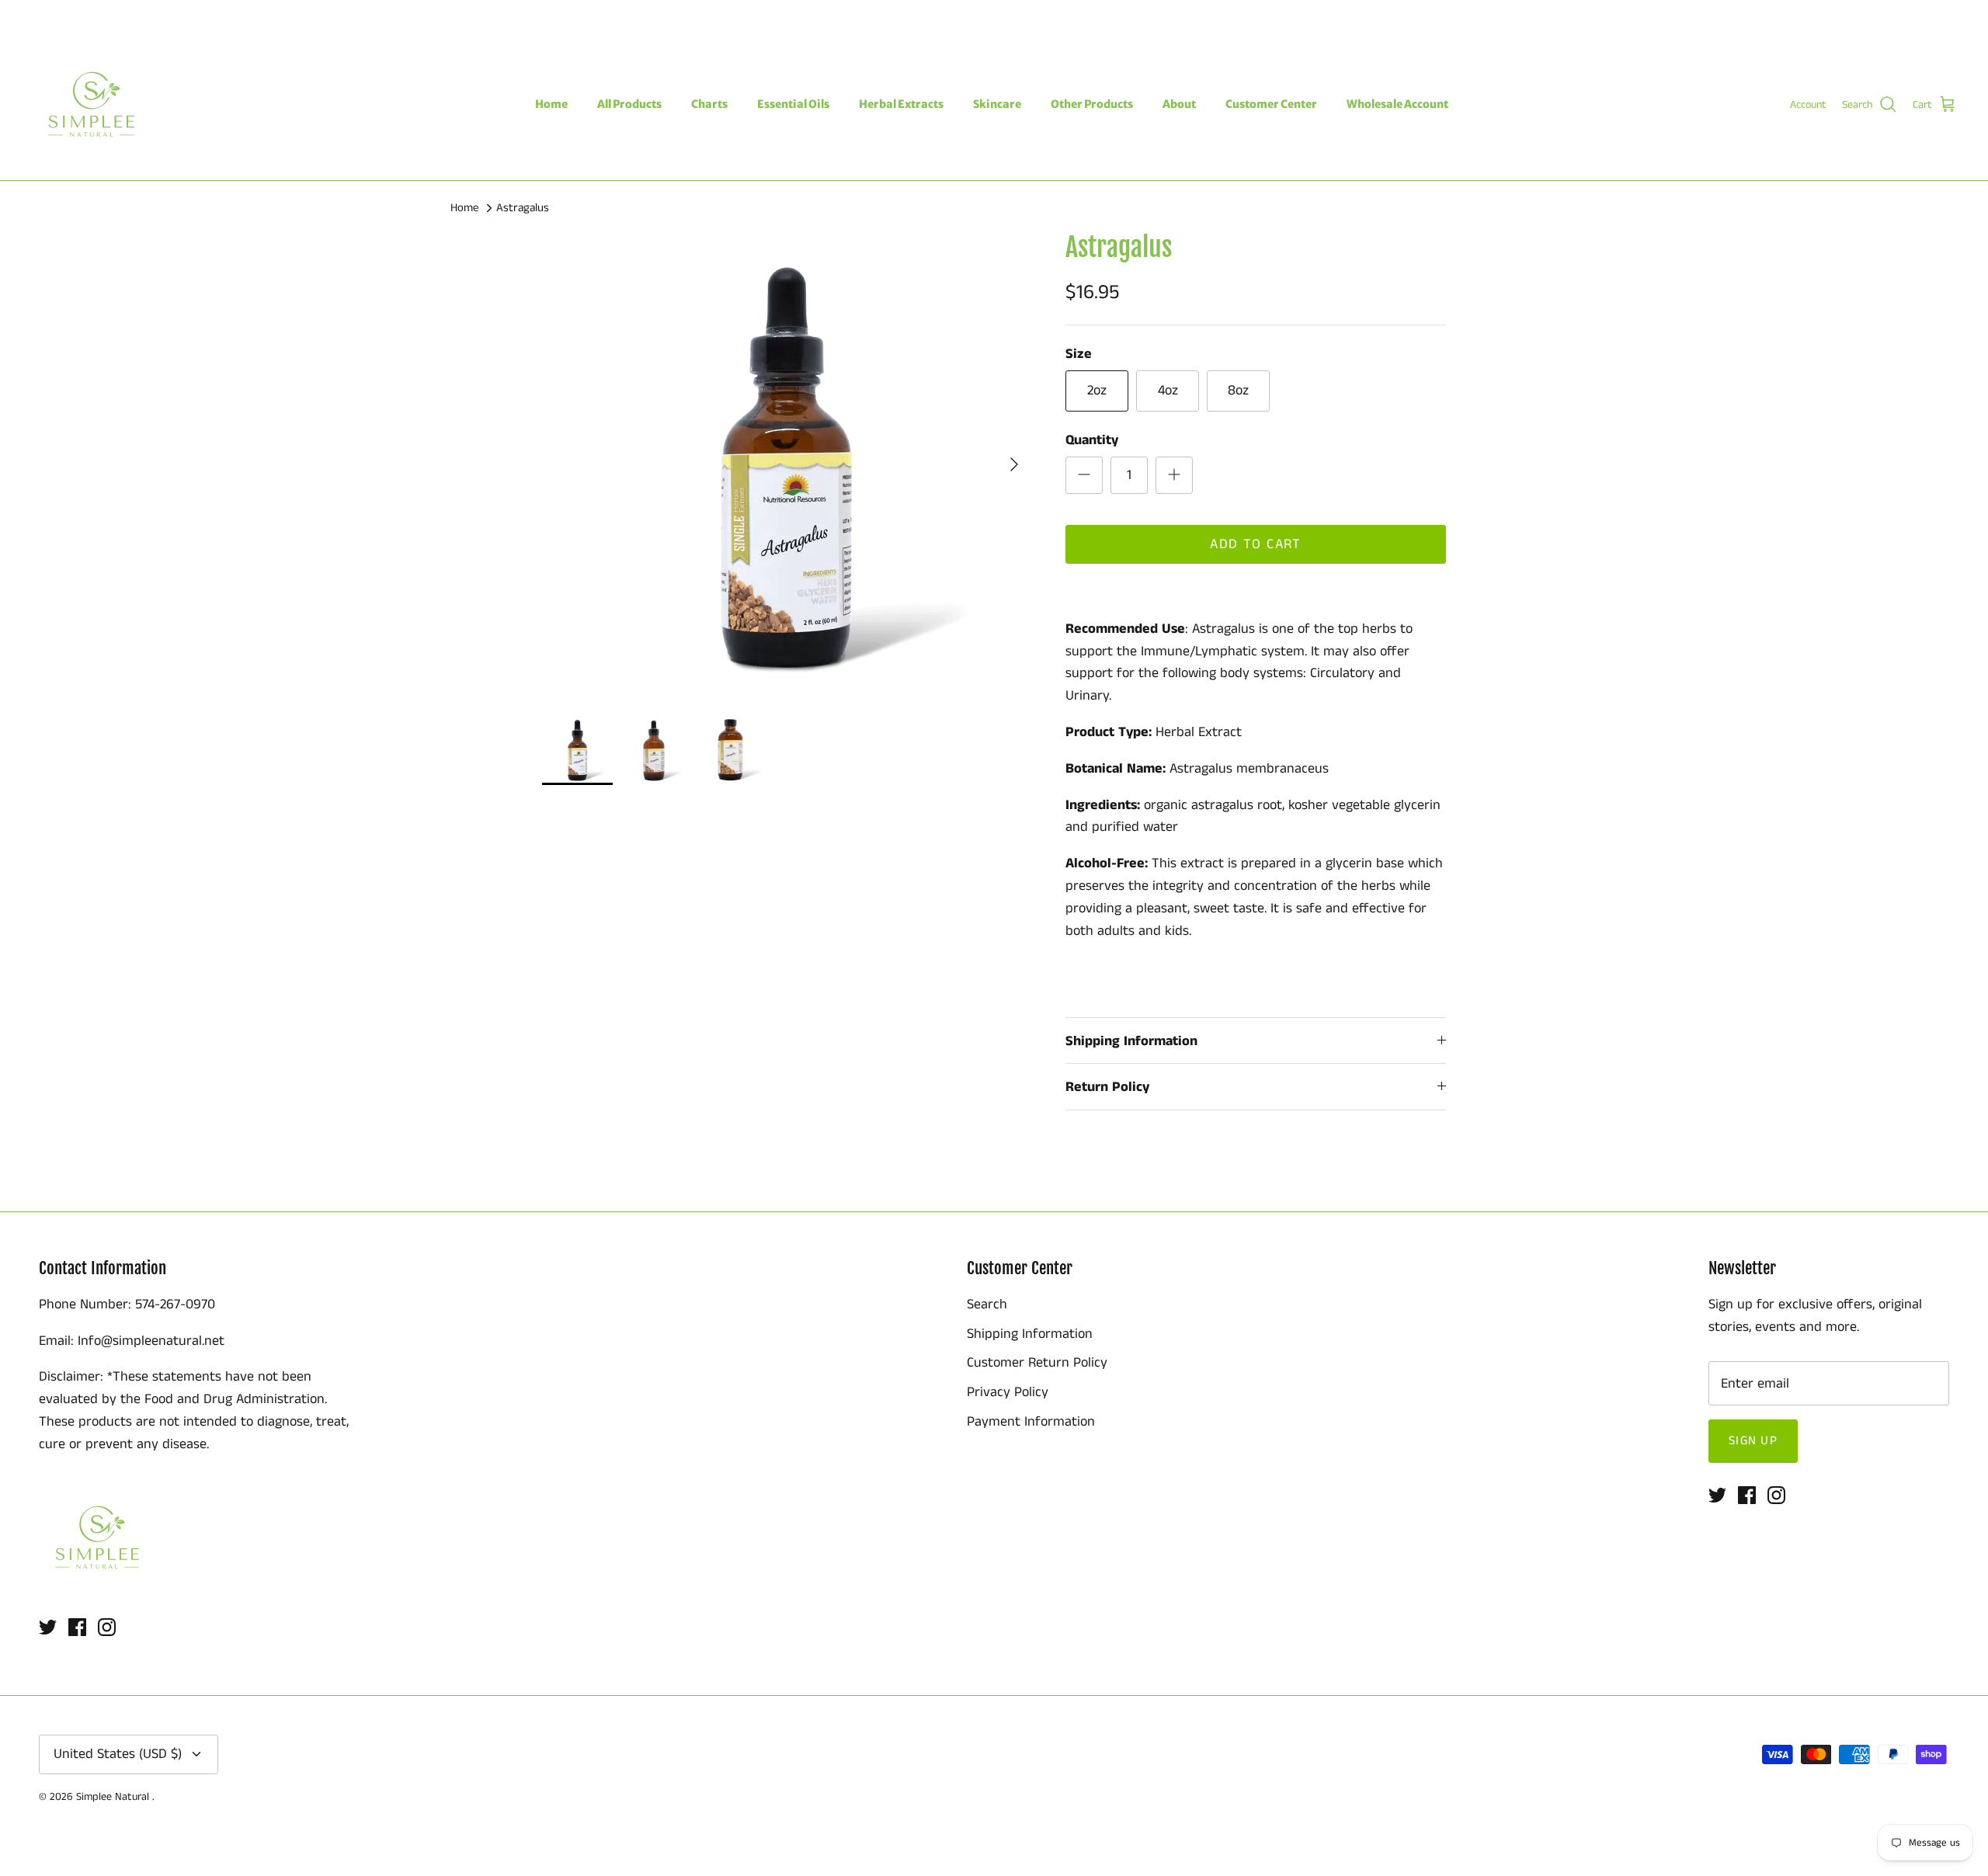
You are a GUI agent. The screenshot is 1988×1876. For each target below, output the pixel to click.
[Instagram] (82, 14)
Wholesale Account (1397, 104)
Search (987, 1305)
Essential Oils (793, 104)
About (1179, 104)
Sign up (1753, 1441)
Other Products (1092, 104)
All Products (629, 104)
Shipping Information (1131, 1041)
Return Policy (1107, 1087)
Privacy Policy (1008, 1392)
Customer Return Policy (1037, 1363)
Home (551, 104)
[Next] (1014, 464)
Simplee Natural (114, 1797)
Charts (709, 104)
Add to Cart (1256, 544)
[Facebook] (59, 14)
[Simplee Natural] (91, 104)
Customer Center (1271, 104)
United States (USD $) (1892, 14)
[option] (787, 464)
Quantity (1092, 441)
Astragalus (523, 208)
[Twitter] (37, 14)
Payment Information (1031, 1422)
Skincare (997, 104)
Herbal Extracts (901, 104)
